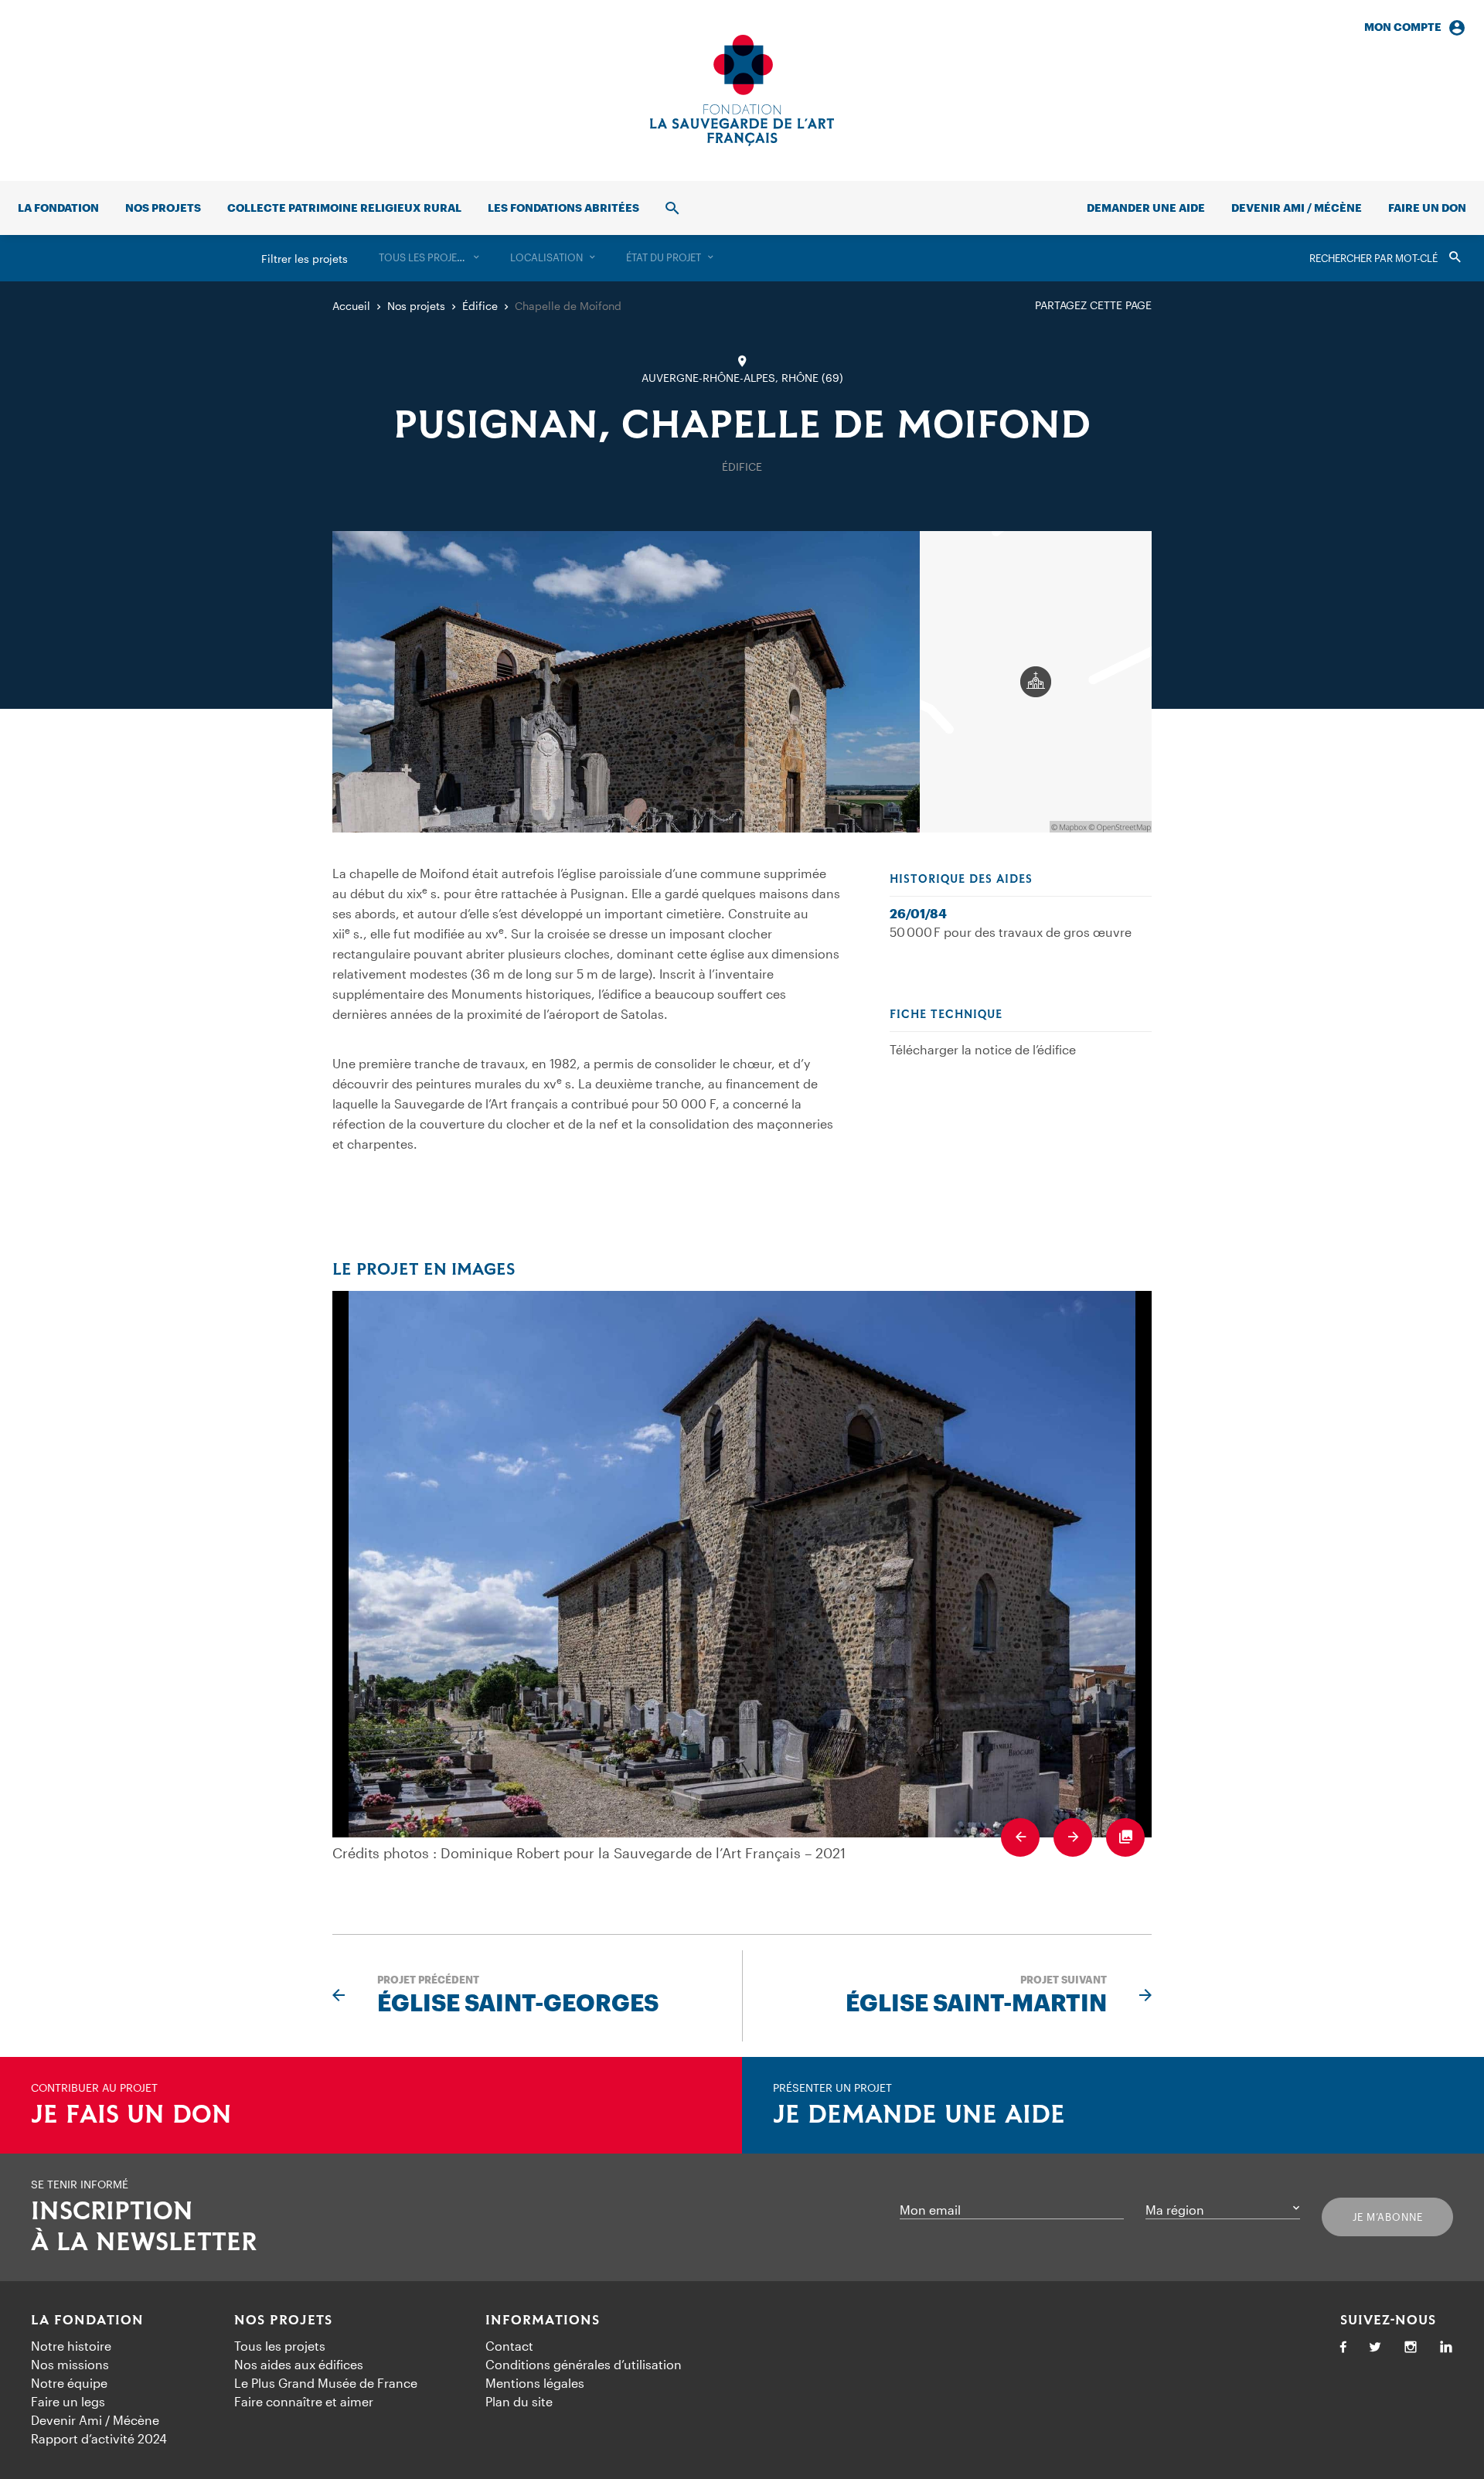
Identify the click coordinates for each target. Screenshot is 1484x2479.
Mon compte (1403, 27)
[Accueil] (742, 90)
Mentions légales (535, 2383)
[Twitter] (1375, 2348)
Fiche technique (946, 1015)
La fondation (58, 208)
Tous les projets (280, 2346)
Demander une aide (1146, 208)
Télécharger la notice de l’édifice (983, 1049)
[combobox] (429, 258)
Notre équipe (69, 2383)
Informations (543, 2321)
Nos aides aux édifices (299, 2364)
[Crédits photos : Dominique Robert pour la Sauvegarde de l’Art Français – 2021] (742, 1564)
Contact (509, 2346)
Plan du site (519, 2401)
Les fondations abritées (563, 208)
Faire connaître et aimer (304, 2401)
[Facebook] (1343, 2348)
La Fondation (87, 2321)
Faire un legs (68, 2401)
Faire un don (1427, 208)
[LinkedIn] (1446, 2348)
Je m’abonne (1388, 2217)
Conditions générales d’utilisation (584, 2364)
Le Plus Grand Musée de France (326, 2383)
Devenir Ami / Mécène (1297, 208)
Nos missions (70, 2364)
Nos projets (163, 208)
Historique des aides (961, 880)
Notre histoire (71, 2346)
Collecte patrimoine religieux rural (344, 208)
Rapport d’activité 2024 (99, 2438)
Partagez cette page (1093, 305)
